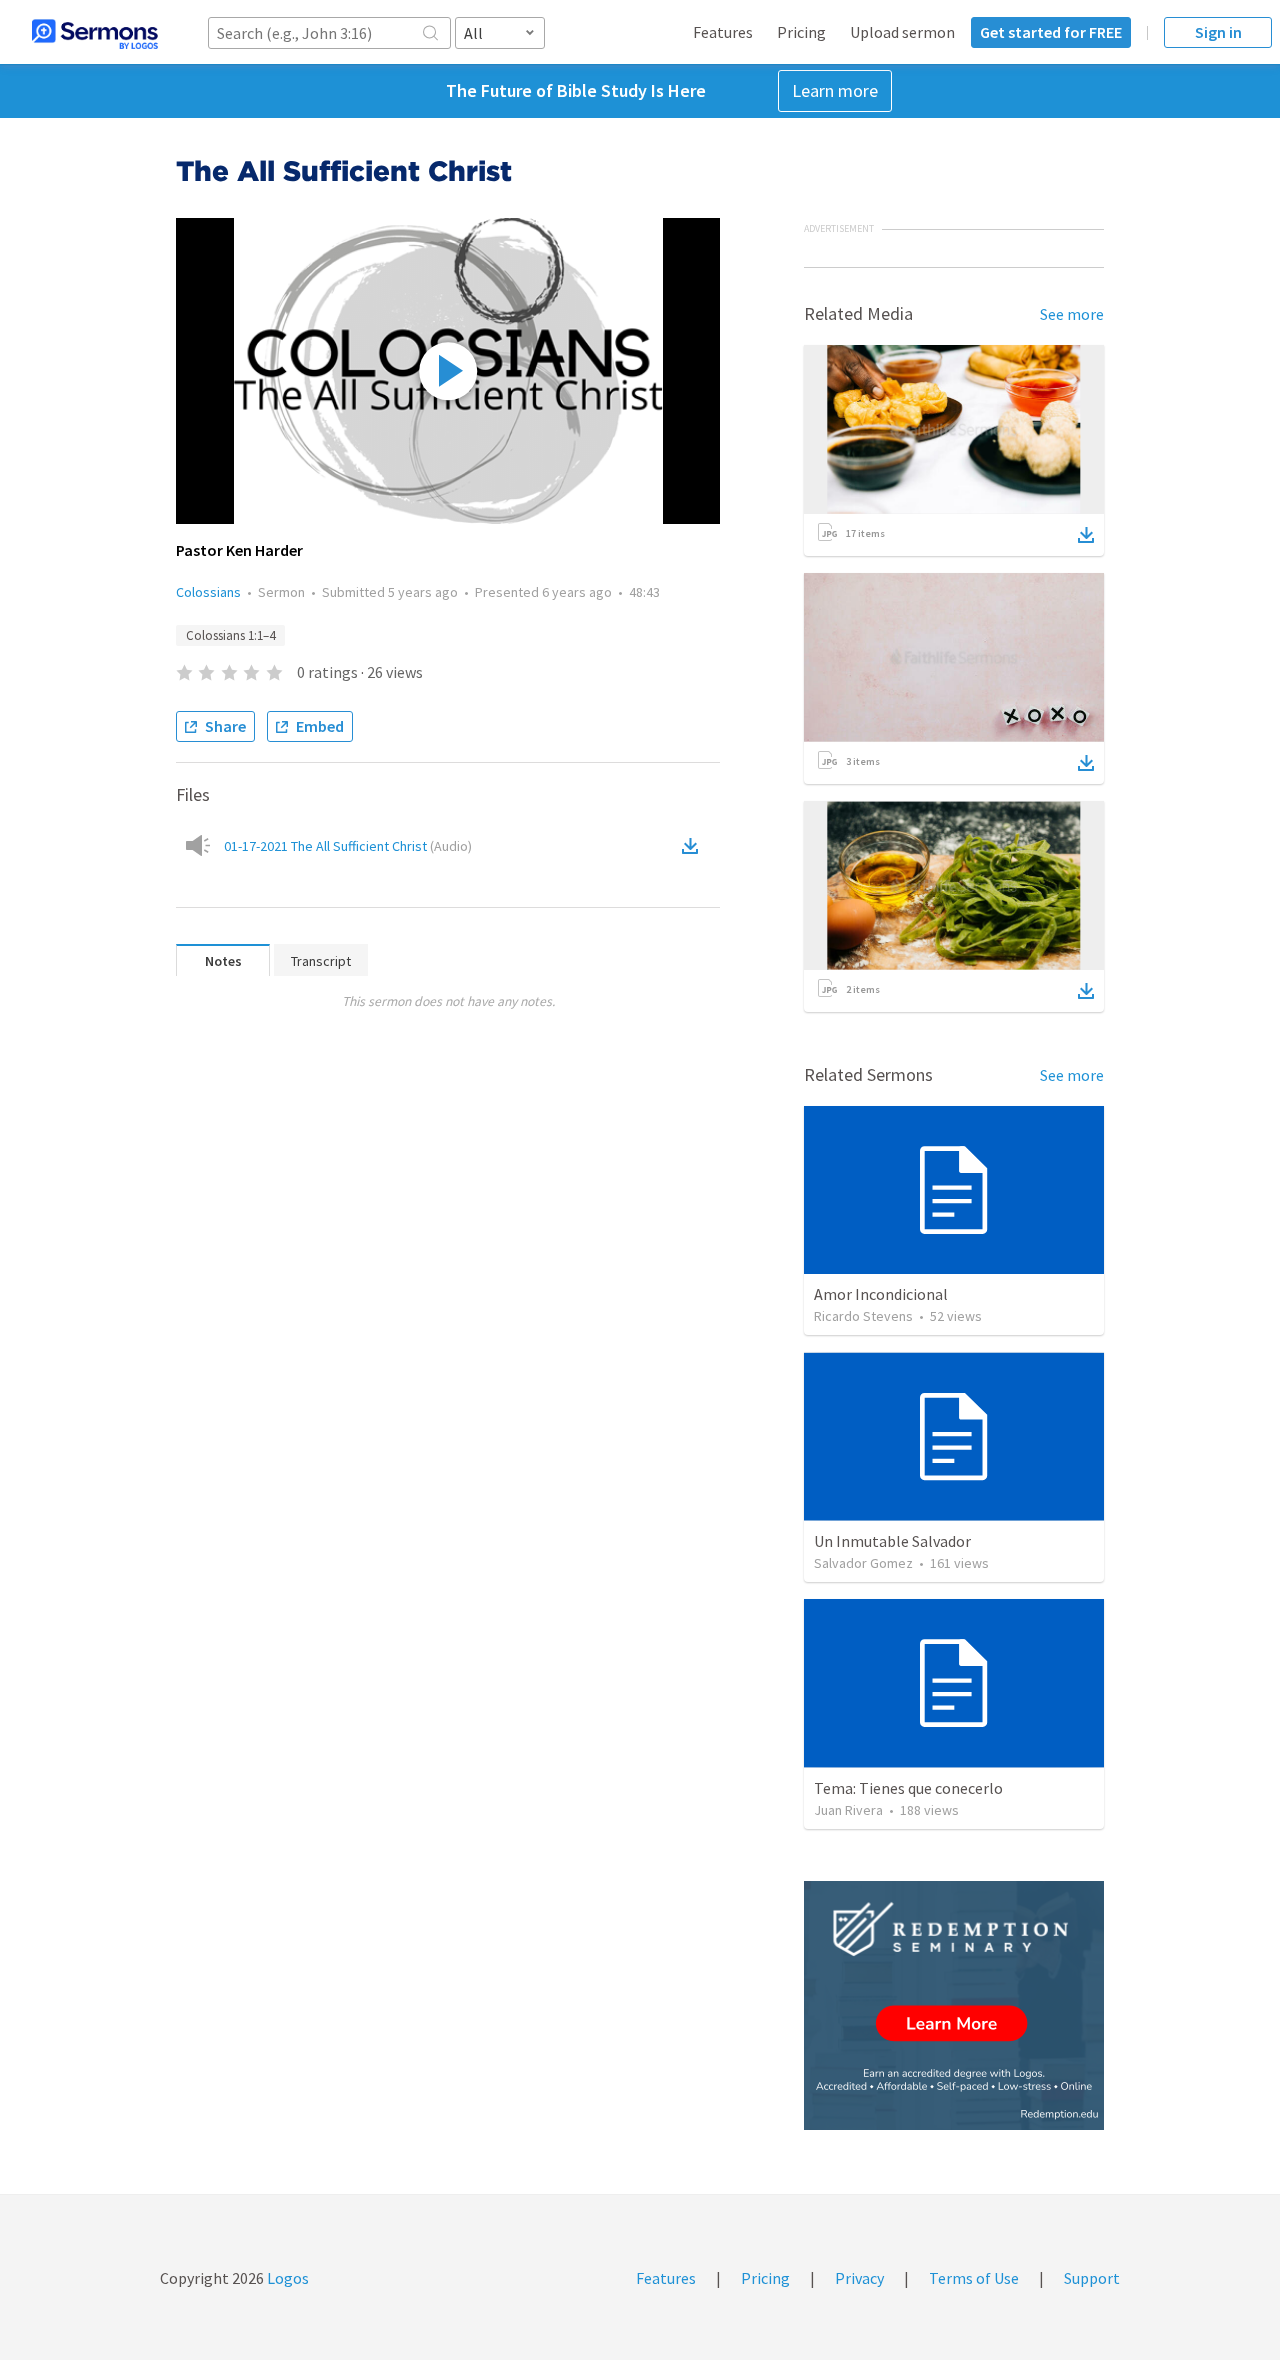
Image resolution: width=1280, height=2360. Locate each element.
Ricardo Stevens (863, 1316)
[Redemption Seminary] (954, 2005)
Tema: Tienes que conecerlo (908, 1788)
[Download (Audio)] (694, 846)
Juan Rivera (848, 1810)
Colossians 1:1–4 (230, 635)
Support (1092, 2278)
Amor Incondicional (881, 1294)
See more (1072, 314)
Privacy (859, 2278)
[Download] (1086, 535)
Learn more (835, 90)
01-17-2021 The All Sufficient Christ (348, 846)
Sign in (1218, 32)
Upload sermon (902, 32)
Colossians (208, 592)
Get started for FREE (1051, 32)
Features (723, 32)
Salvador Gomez (863, 1563)
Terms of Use (974, 2278)
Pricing (801, 32)
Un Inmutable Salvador (892, 1541)
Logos (286, 2278)
